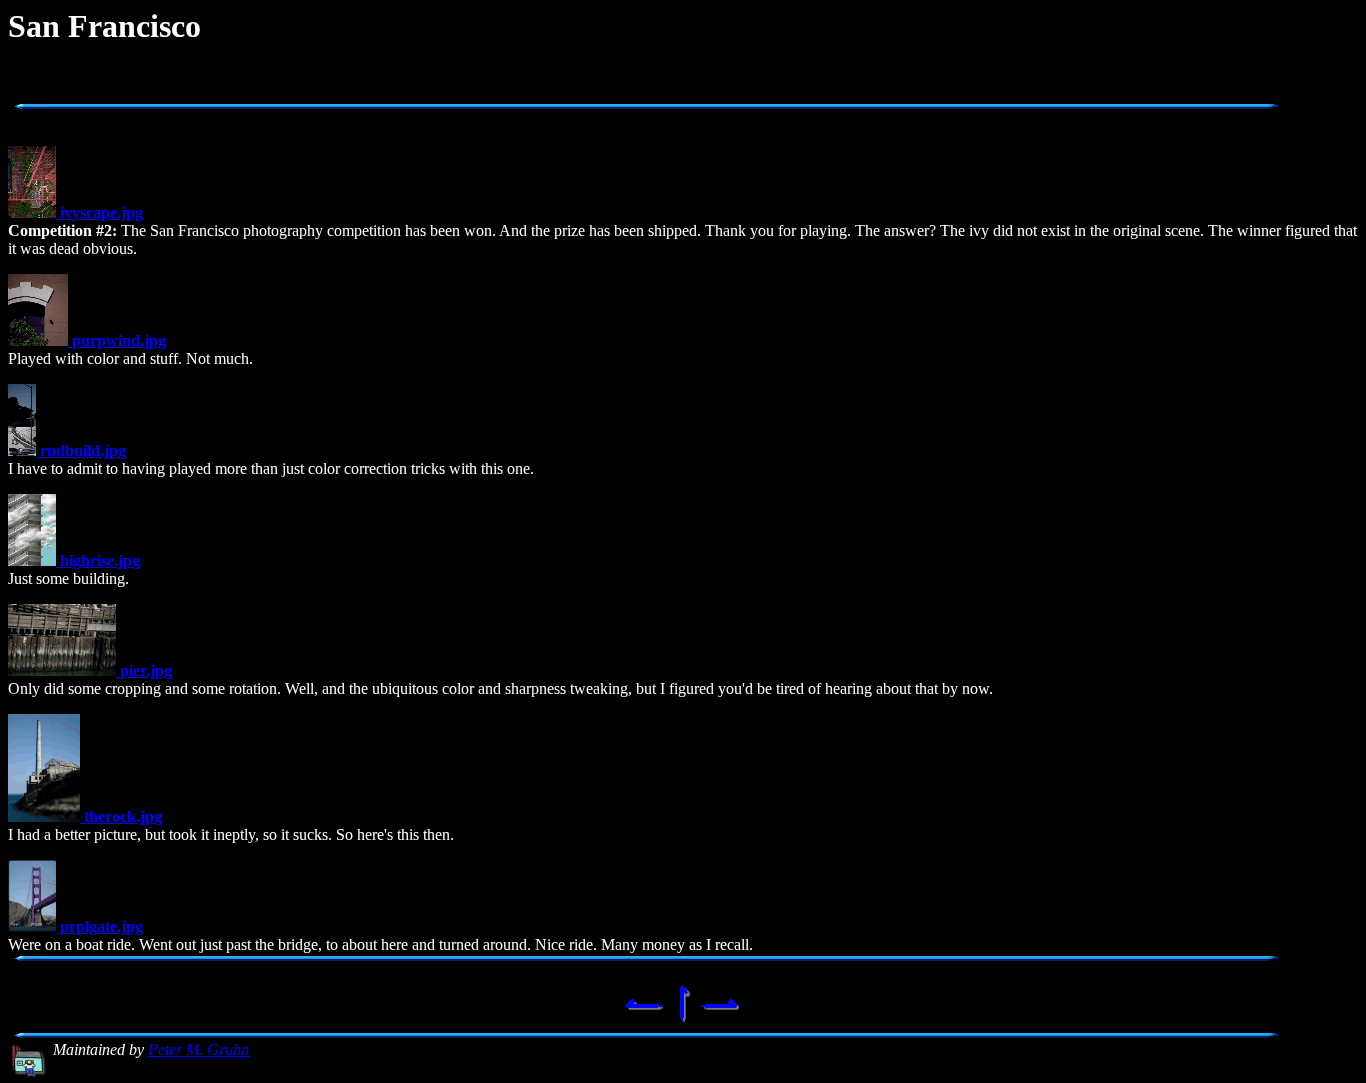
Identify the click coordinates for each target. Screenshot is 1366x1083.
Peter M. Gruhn (198, 1049)
